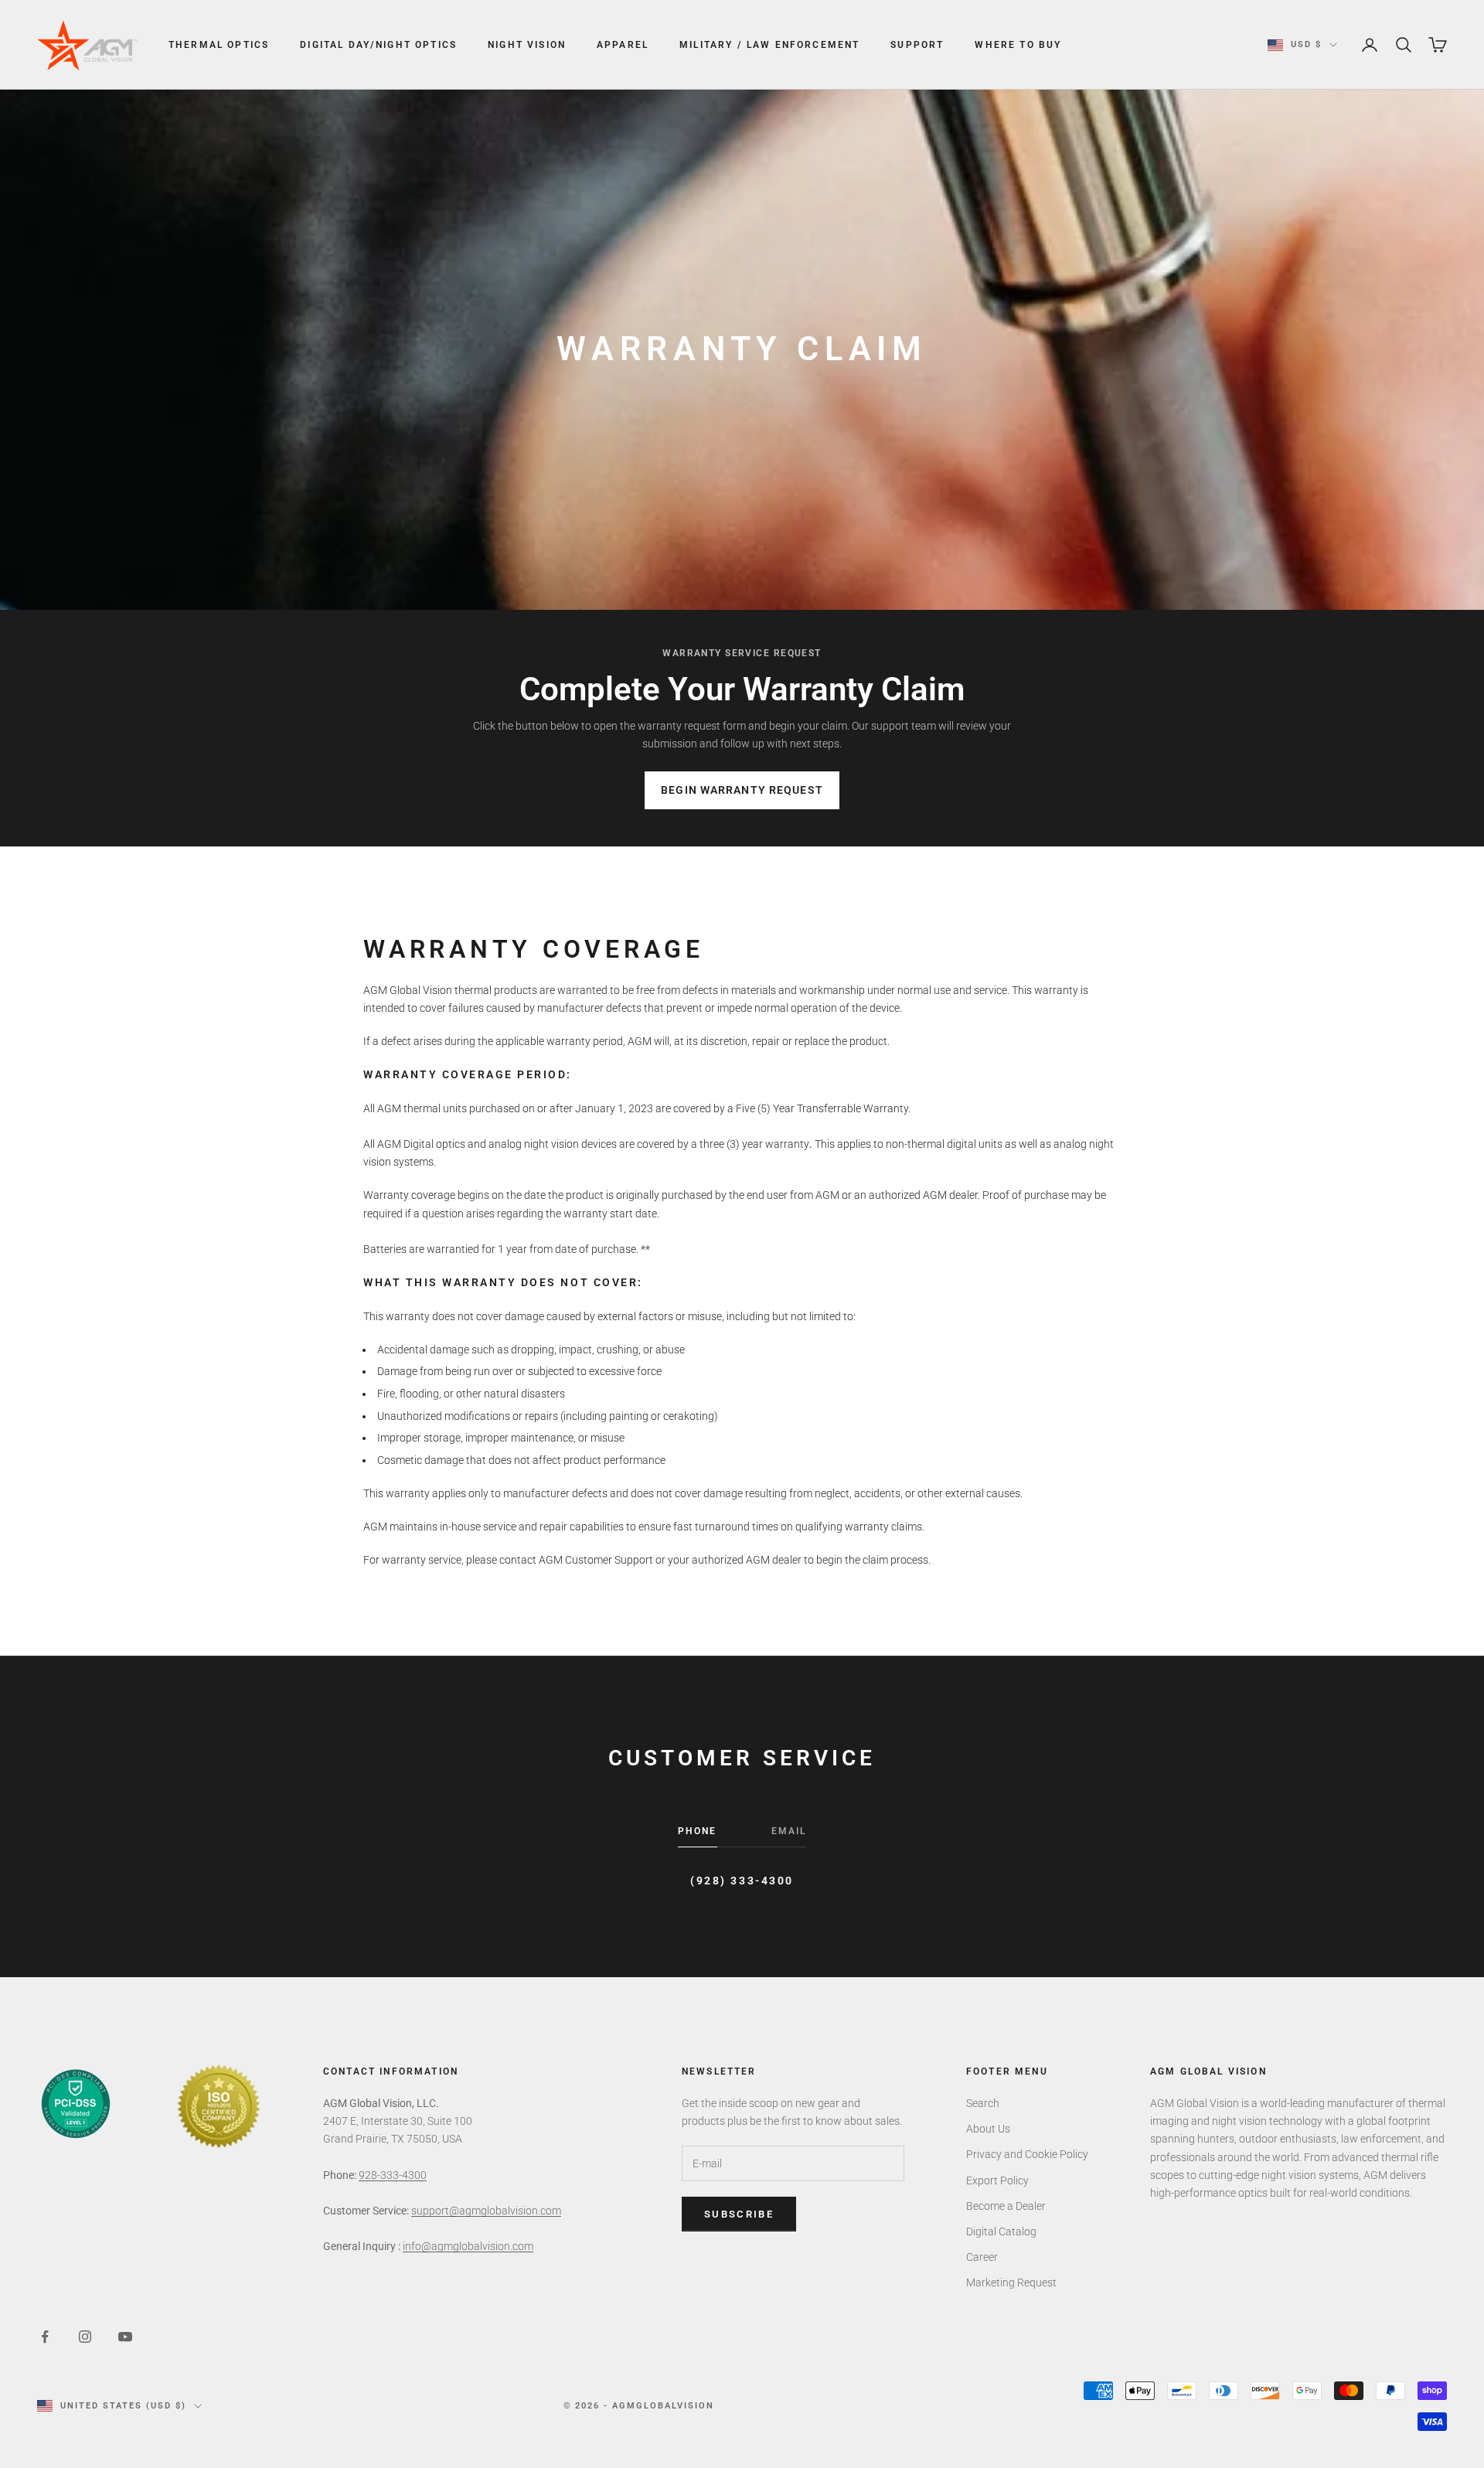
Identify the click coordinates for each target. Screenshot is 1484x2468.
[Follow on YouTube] (125, 2337)
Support (917, 45)
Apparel (623, 45)
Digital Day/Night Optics (378, 45)
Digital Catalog (1001, 2231)
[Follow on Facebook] (45, 2337)
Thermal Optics (219, 45)
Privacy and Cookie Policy (1027, 2154)
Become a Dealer (1006, 2206)
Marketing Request (1011, 2282)
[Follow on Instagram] (85, 2337)
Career (982, 2257)
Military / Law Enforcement (769, 45)
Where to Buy (1018, 45)
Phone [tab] (698, 1831)
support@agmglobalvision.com (486, 2211)
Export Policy (997, 2180)
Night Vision (527, 45)
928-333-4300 (393, 2175)
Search (983, 2103)
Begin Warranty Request (742, 790)
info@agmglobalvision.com (468, 2246)
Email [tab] (789, 1831)
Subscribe (739, 2214)
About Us (988, 2129)
